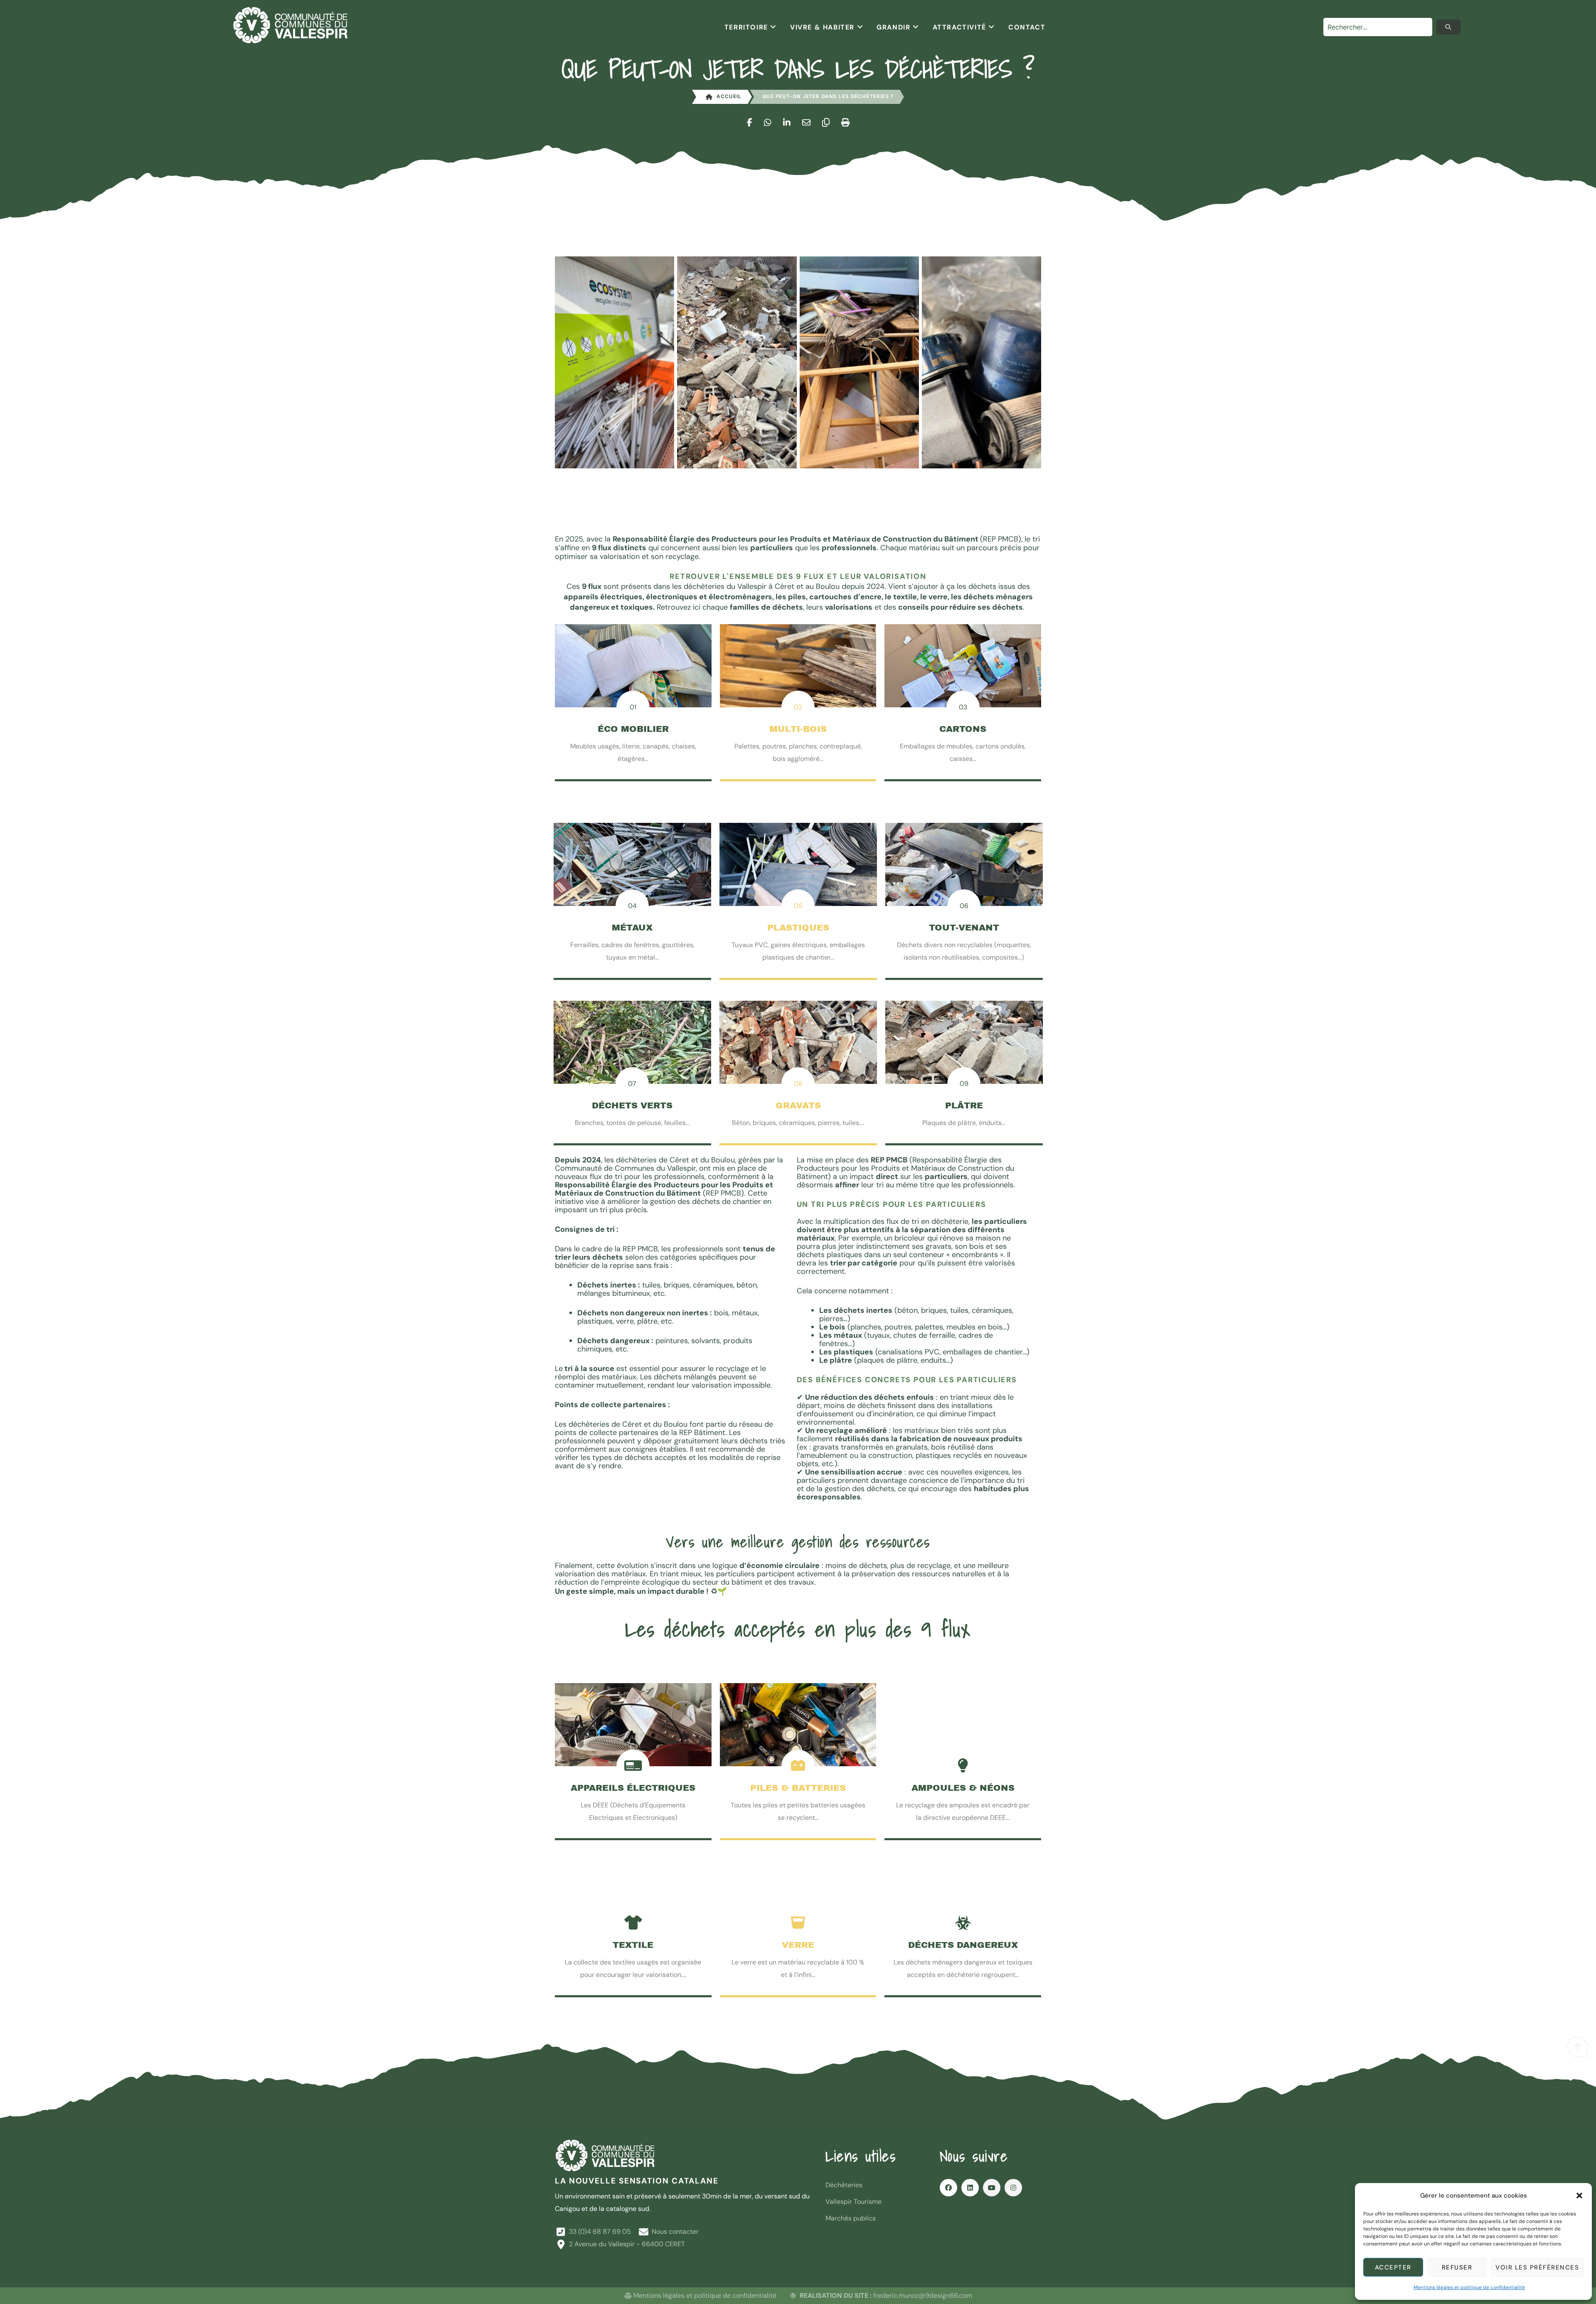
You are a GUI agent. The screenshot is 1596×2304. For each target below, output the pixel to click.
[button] (1579, 2196)
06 (964, 906)
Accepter (1393, 2267)
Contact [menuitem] (1027, 27)
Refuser (1457, 2267)
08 (798, 1084)
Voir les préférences (1537, 2267)
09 (964, 1084)
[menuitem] (751, 27)
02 (798, 707)
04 (632, 906)
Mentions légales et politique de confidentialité (1469, 2287)
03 (963, 707)
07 (632, 1084)
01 (633, 707)
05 (798, 906)
